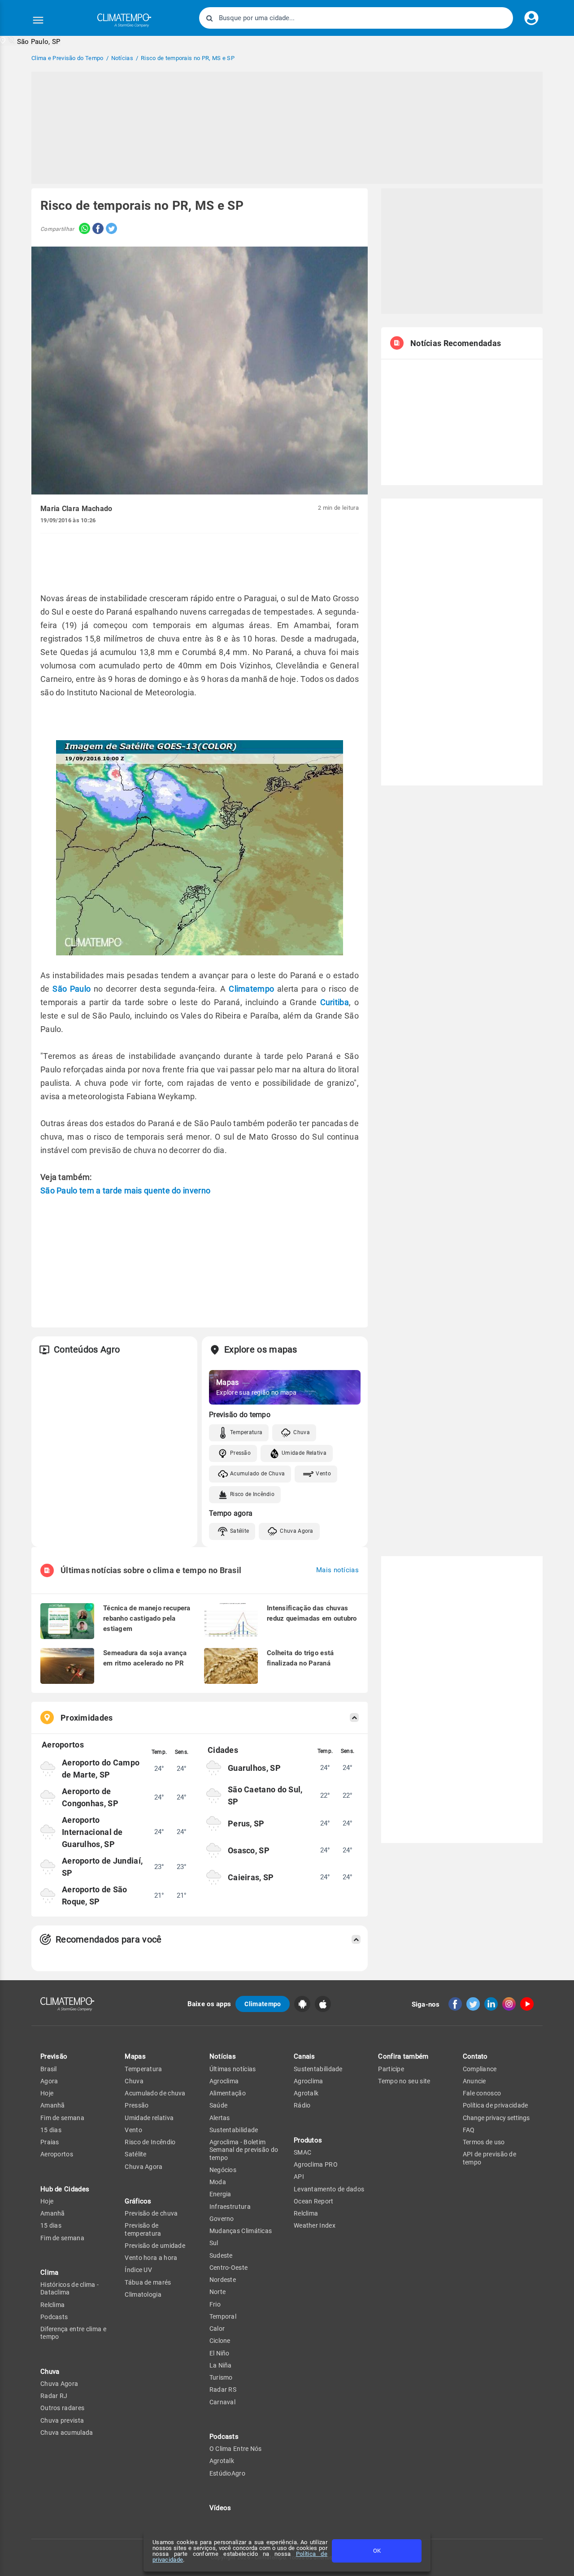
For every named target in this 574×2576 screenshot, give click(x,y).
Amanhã (53, 2105)
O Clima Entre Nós (236, 2449)
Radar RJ (54, 2396)
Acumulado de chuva (155, 2093)
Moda (218, 2182)
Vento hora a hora (151, 2258)
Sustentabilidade (234, 2130)
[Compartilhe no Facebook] (97, 229)
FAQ (469, 2130)
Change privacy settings (496, 2118)
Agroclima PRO (316, 2164)
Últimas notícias (233, 2069)
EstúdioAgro (227, 2473)
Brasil (49, 2069)
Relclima (52, 2305)
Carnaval (222, 2402)
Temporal (223, 2316)
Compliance (480, 2069)
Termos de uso (484, 2142)
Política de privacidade (496, 2105)
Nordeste (223, 2280)
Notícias (223, 2056)
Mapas (135, 2056)
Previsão (54, 2056)
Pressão (240, 1453)
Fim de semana (62, 2118)
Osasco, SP (249, 1850)
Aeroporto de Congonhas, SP (90, 1797)
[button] (30, 41)
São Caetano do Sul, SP (265, 1795)
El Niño (220, 2353)
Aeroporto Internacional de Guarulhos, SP (92, 1832)
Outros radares (62, 2408)
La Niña (221, 2365)
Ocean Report (314, 2201)
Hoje (47, 2093)
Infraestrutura (230, 2207)
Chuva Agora (296, 1531)
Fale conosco (482, 2093)
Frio (215, 2304)
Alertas (220, 2118)
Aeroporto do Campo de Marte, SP (101, 1769)
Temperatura (246, 1432)
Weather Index (315, 2225)
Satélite (239, 1531)
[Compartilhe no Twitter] (110, 229)
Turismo (221, 2377)
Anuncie (474, 2081)
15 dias (51, 2130)
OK (377, 2551)
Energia (220, 2194)
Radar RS (223, 2390)
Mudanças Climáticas (241, 2231)
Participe (391, 2069)
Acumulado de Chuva (257, 1474)
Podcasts (54, 2317)
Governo (222, 2219)
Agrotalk (222, 2461)
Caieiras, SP (251, 1877)
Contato (475, 2056)
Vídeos (220, 2508)
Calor (217, 2329)
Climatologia (143, 2294)
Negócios (223, 2170)
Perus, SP (246, 1824)
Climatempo (251, 989)
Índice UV (138, 2270)
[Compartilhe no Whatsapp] (82, 229)
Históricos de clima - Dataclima (70, 2288)
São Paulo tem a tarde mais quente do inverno (125, 1190)
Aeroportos (57, 2154)
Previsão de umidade (155, 2246)
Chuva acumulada (67, 2433)
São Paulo (72, 989)
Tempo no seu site (404, 2081)
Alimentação (228, 2093)
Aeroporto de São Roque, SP (95, 1895)
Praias (50, 2142)
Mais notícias (337, 1570)
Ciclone (220, 2341)
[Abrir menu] (38, 20)
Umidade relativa (149, 2118)
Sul (214, 2243)
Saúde (219, 2105)
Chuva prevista (62, 2420)
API (299, 2177)
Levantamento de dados (329, 2189)
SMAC (302, 2152)
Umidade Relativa (304, 1453)
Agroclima (224, 2081)
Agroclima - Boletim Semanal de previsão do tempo (244, 2150)
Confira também (403, 2056)
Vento (323, 1474)
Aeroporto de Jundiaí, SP (102, 1867)
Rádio (302, 2105)
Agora (49, 2081)
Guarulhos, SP (254, 1768)
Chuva (302, 1432)
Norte (218, 2292)
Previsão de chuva (151, 2213)
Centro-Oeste (229, 2268)
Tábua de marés (148, 2282)
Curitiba (335, 1002)
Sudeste (221, 2255)
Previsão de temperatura (143, 2229)
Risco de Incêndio (252, 1494)
